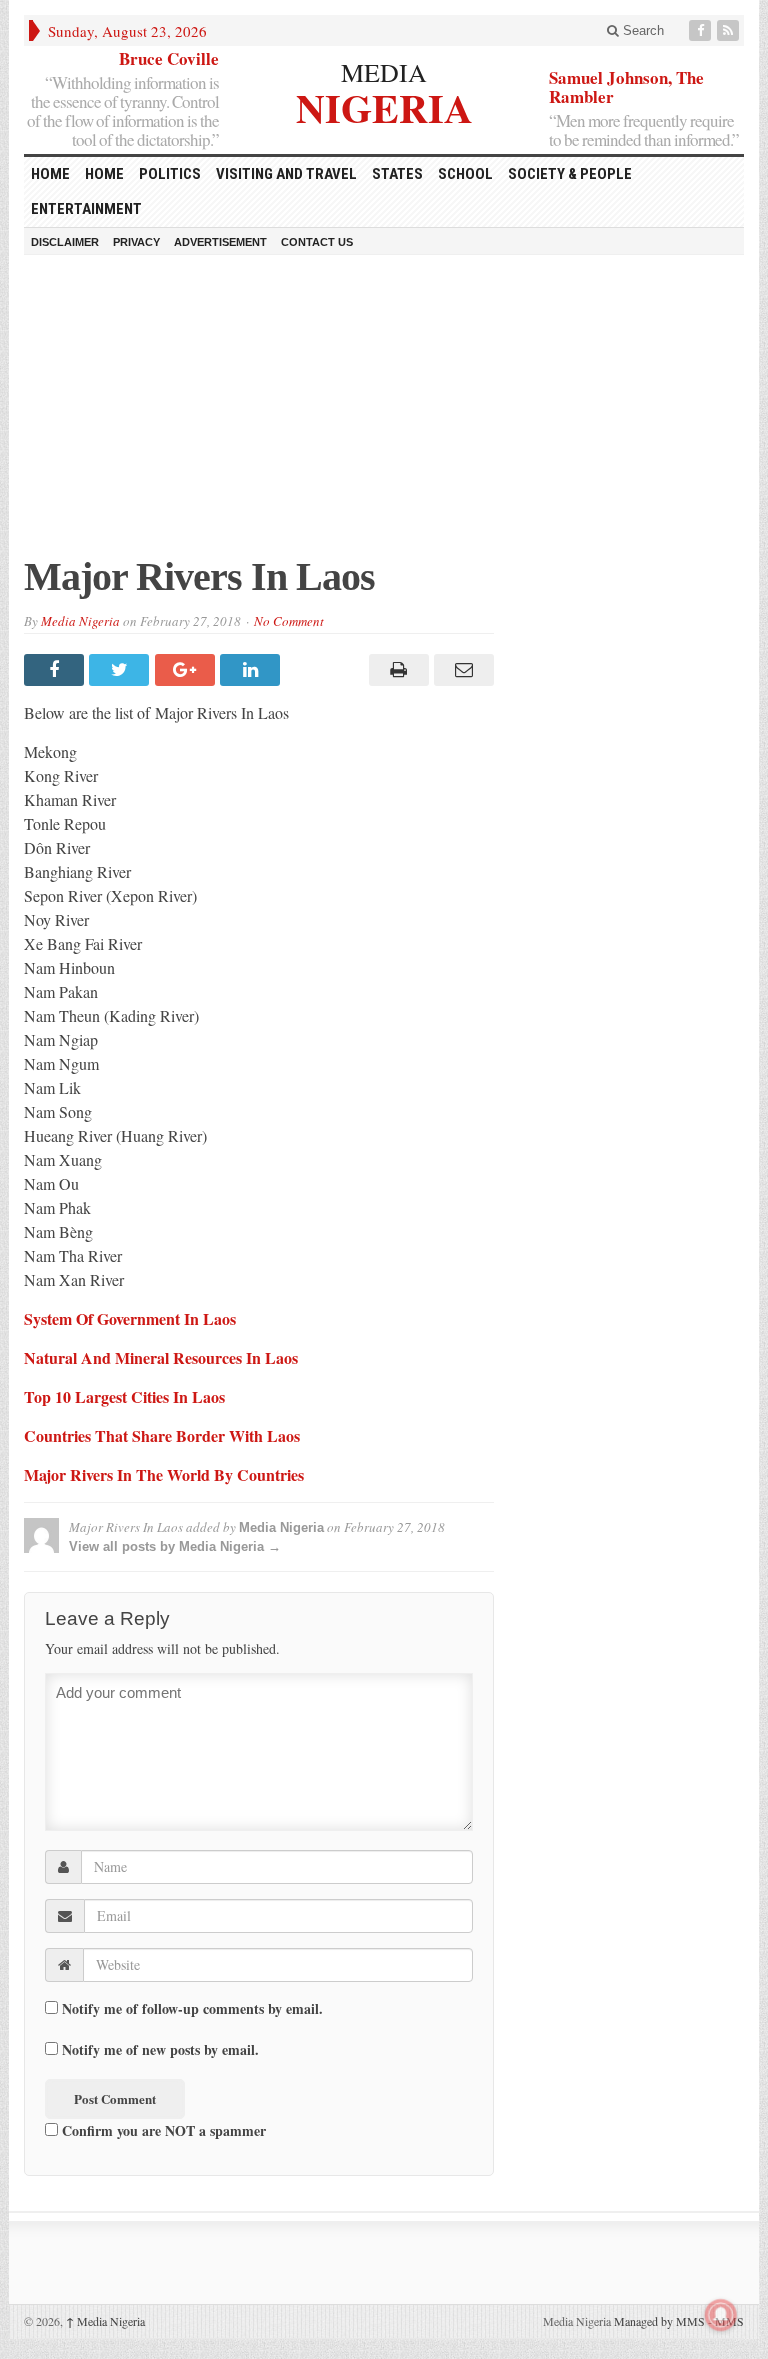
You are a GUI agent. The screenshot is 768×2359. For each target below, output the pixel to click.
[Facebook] (702, 30)
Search (641, 30)
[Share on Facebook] (56, 670)
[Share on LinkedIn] (252, 670)
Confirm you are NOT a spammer (162, 2130)
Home (104, 174)
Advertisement (220, 242)
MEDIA (384, 72)
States (397, 174)
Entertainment (86, 209)
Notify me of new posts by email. (160, 2050)
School (465, 174)
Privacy (136, 242)
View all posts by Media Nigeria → (175, 1546)
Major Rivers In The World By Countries (164, 1474)
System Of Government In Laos (130, 1318)
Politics (170, 174)
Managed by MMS (659, 2321)
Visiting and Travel (286, 174)
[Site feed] (730, 30)
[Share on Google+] (187, 670)
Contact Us (317, 242)
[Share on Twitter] (121, 670)
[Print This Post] (395, 670)
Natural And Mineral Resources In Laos (161, 1357)
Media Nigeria (80, 621)
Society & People (570, 174)
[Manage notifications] (721, 2315)
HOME (50, 174)
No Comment (289, 621)
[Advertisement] (384, 415)
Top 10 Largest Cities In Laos (124, 1396)
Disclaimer (65, 242)
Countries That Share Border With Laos (162, 1435)
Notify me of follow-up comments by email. (192, 2009)
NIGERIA (384, 105)
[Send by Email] (461, 670)
